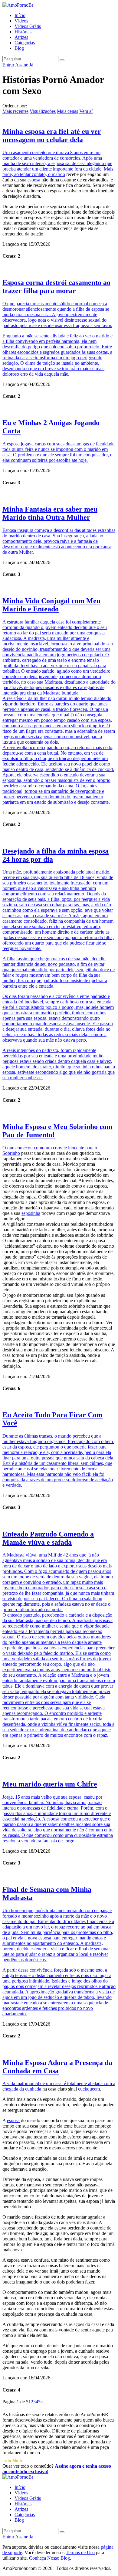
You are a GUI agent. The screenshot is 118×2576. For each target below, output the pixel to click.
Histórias (23, 32)
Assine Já (24, 65)
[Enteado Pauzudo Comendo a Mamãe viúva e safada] (59, 1520)
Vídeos (21, 21)
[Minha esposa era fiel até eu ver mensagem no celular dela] (59, 118)
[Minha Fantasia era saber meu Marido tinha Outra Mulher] (59, 495)
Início (20, 15)
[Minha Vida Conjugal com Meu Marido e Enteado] (59, 587)
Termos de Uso (80, 2552)
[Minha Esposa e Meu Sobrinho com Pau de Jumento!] (59, 1113)
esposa (34, 180)
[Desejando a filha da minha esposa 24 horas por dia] (59, 837)
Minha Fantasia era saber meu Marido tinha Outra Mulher (50, 513)
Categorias (25, 43)
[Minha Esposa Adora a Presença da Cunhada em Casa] (59, 2049)
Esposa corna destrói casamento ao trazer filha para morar (56, 287)
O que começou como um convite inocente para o (50, 1148)
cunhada (33, 2089)
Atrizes (21, 37)
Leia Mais (12, 2461)
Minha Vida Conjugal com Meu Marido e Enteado (51, 605)
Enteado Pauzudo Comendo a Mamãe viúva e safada (48, 1538)
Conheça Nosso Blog (49, 2558)
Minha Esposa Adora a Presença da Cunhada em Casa (57, 2067)
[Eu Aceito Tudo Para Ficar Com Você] (59, 1401)
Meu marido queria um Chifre (50, 1784)
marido (58, 174)
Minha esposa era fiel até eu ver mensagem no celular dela (52, 135)
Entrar (9, 65)
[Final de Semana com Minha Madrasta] (59, 1876)
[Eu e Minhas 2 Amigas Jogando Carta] (59, 409)
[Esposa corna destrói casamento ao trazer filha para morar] (59, 269)
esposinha (31, 1213)
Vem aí (86, 111)
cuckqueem (89, 2089)
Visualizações (43, 111)
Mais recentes (15, 111)
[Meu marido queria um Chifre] (59, 1770)
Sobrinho (11, 1153)
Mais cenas (67, 111)
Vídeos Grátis (28, 26)
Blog (19, 48)
